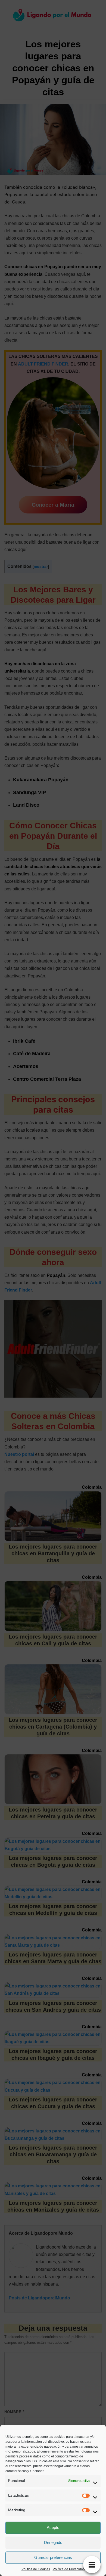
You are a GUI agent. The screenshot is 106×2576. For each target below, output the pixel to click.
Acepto (53, 2527)
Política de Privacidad (69, 2569)
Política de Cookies (36, 2569)
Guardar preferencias (53, 2557)
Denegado (53, 2542)
